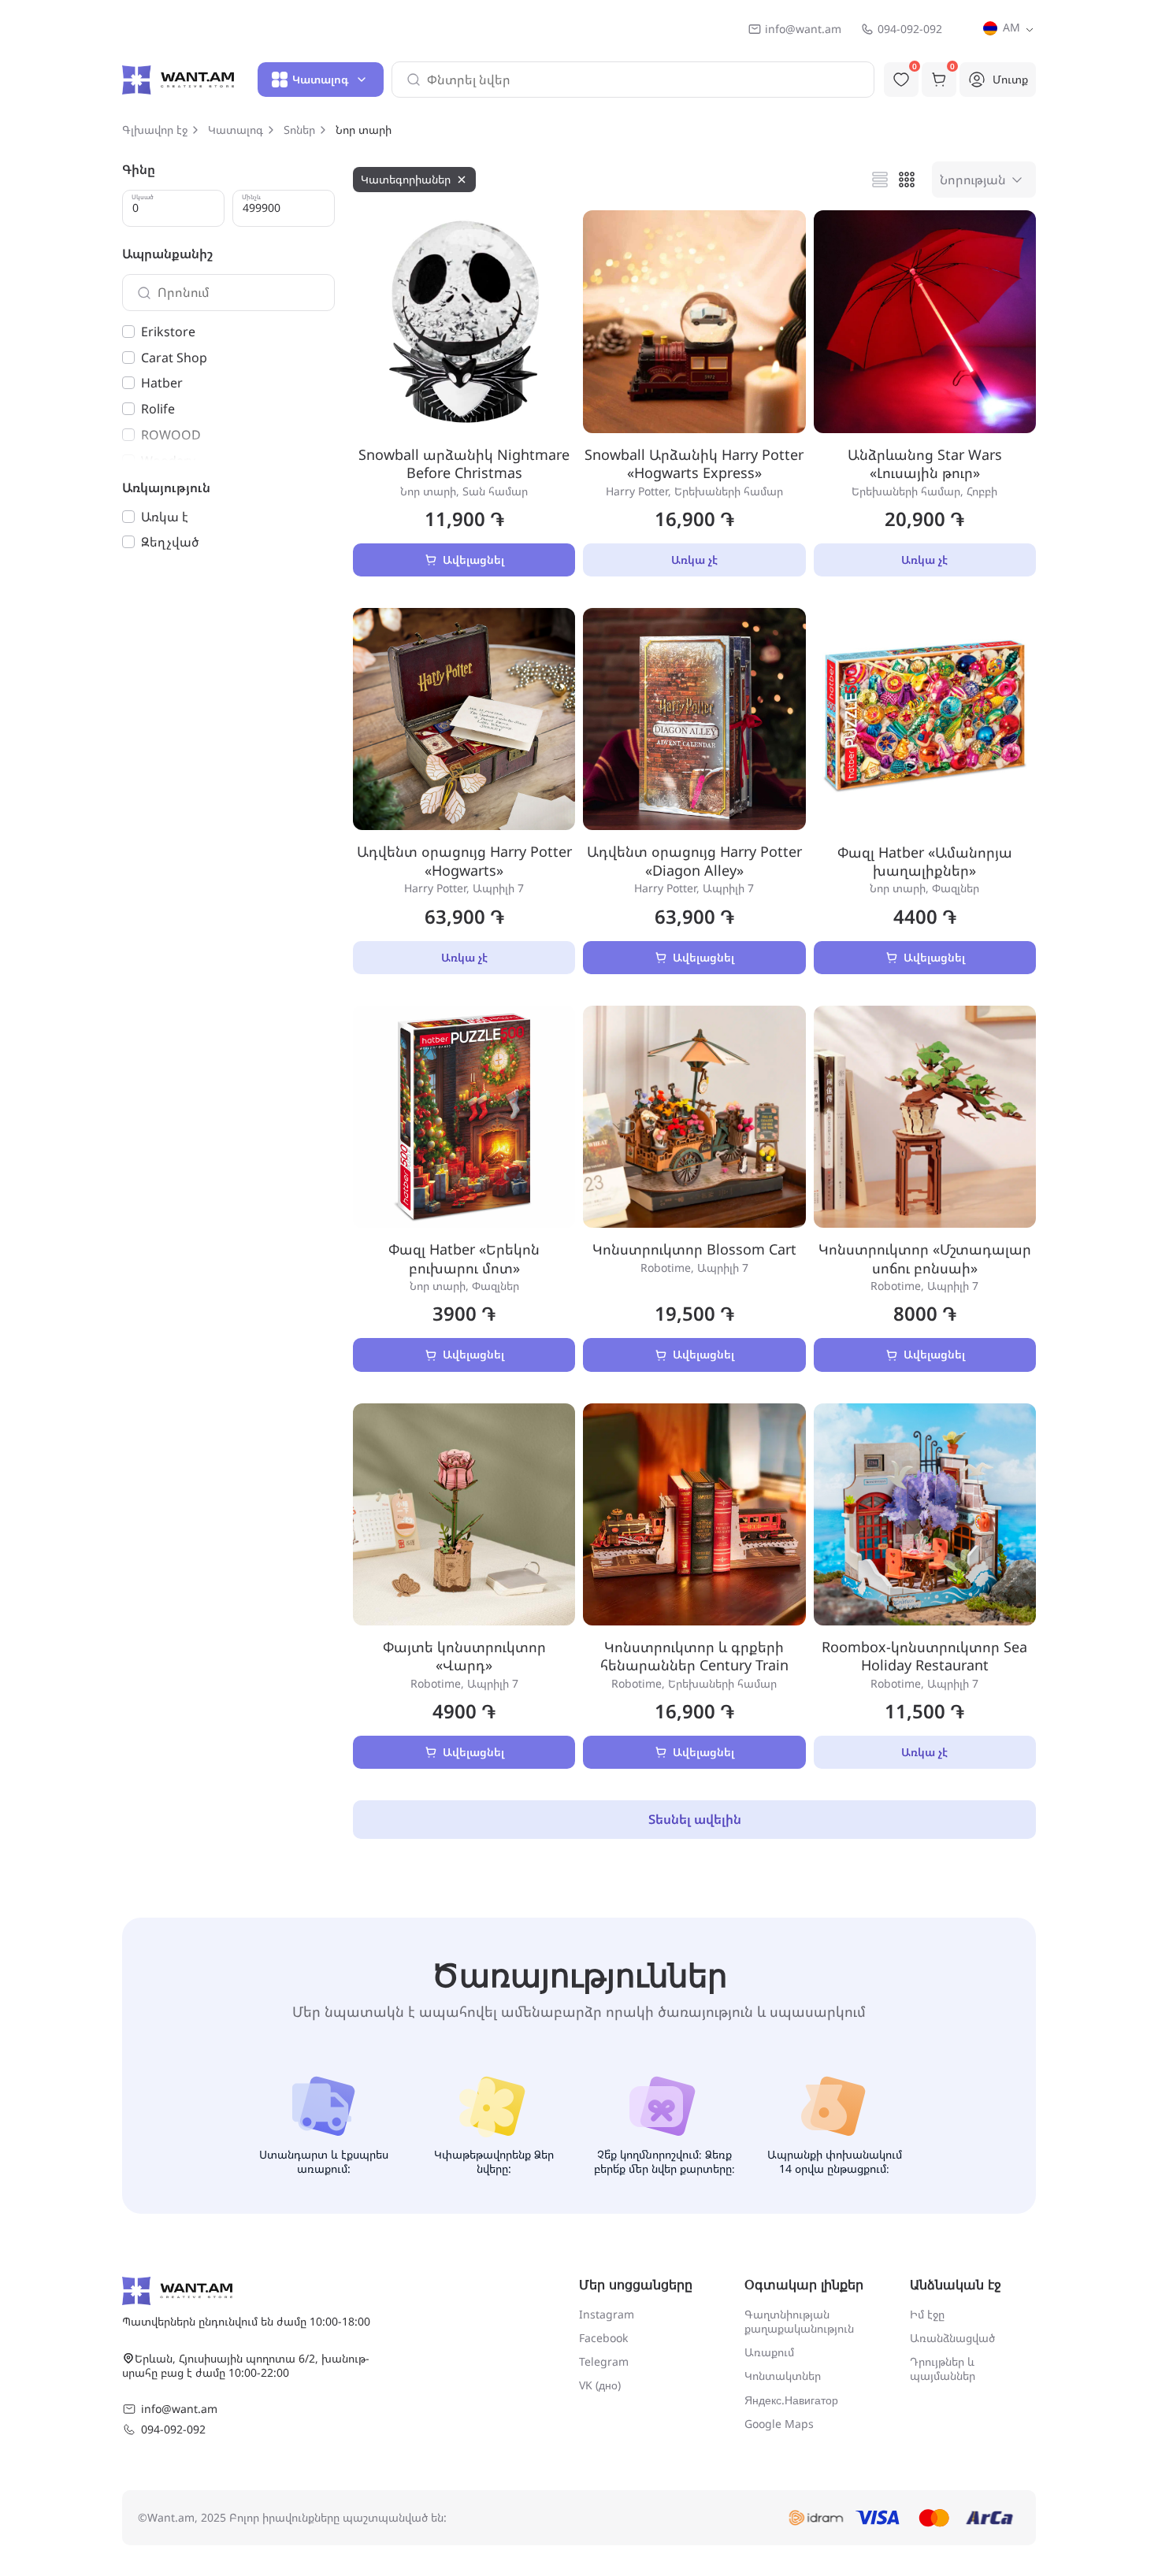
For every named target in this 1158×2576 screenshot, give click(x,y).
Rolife (158, 409)
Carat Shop (174, 358)
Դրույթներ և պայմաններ (943, 2368)
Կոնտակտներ (783, 2376)
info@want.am (803, 29)
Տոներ (299, 130)
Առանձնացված (952, 2338)
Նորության (973, 180)
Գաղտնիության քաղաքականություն (799, 2321)
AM (1010, 27)
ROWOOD (171, 435)
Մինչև (251, 197)
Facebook (603, 2338)
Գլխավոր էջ (155, 130)
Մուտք (1010, 79)
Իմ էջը (927, 2314)
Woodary (168, 461)
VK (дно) (600, 2385)
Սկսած (143, 197)
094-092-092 (910, 29)
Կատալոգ (236, 130)
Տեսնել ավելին (695, 1819)
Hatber (162, 383)
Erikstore (168, 332)
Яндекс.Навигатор (791, 2400)
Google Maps (779, 2424)
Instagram (607, 2314)
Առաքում (769, 2352)
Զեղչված (170, 542)
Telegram (604, 2361)
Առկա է (165, 517)
